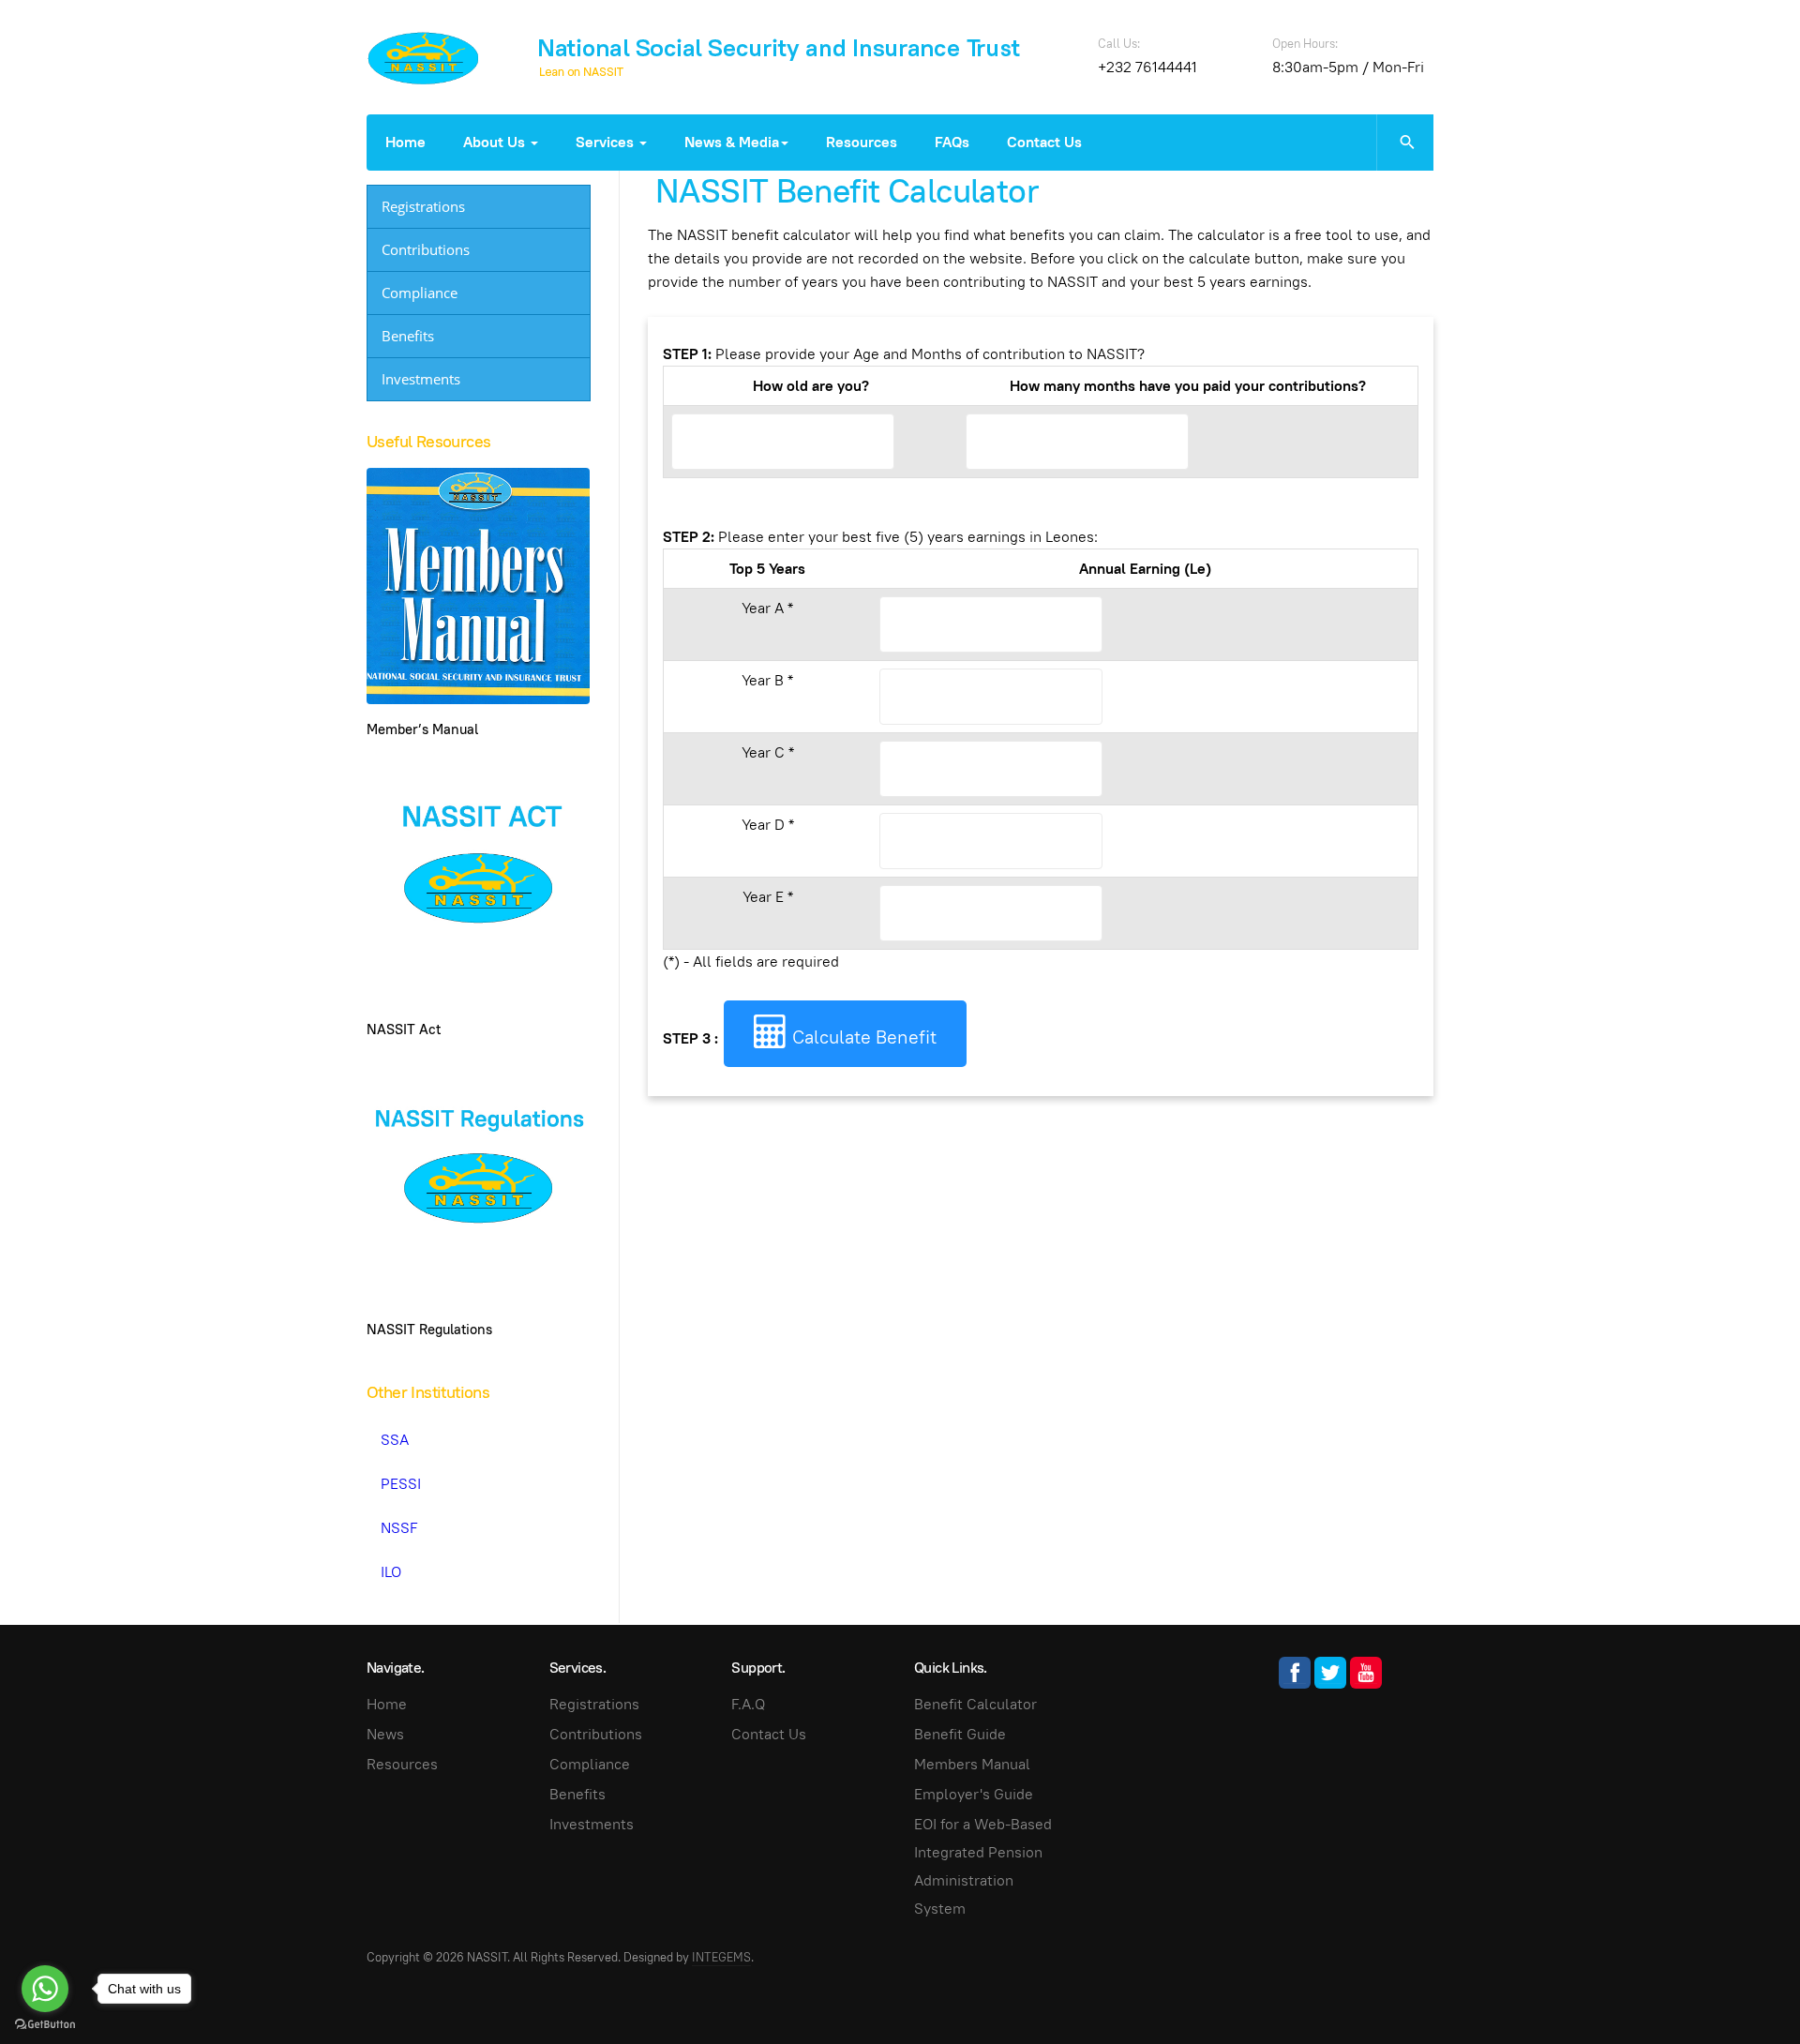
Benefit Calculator (975, 1704)
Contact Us (1044, 142)
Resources (862, 142)
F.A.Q (748, 1704)
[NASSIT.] (423, 58)
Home (405, 142)
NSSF (399, 1528)
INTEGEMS (721, 1957)
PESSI (401, 1484)
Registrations (423, 206)
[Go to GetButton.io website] (45, 2025)
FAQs (952, 142)
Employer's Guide (974, 1794)
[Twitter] (1330, 1673)
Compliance (420, 293)
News (385, 1734)
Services (607, 142)
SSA (395, 1440)
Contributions (426, 249)
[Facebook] (1295, 1673)
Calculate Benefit (862, 1037)
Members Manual (972, 1764)
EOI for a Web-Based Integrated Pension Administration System (983, 1866)
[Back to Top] (1744, 1988)
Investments (421, 379)
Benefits (408, 336)
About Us (496, 142)
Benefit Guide (960, 1734)
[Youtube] (1366, 1673)
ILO (391, 1572)
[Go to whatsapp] (45, 1989)
